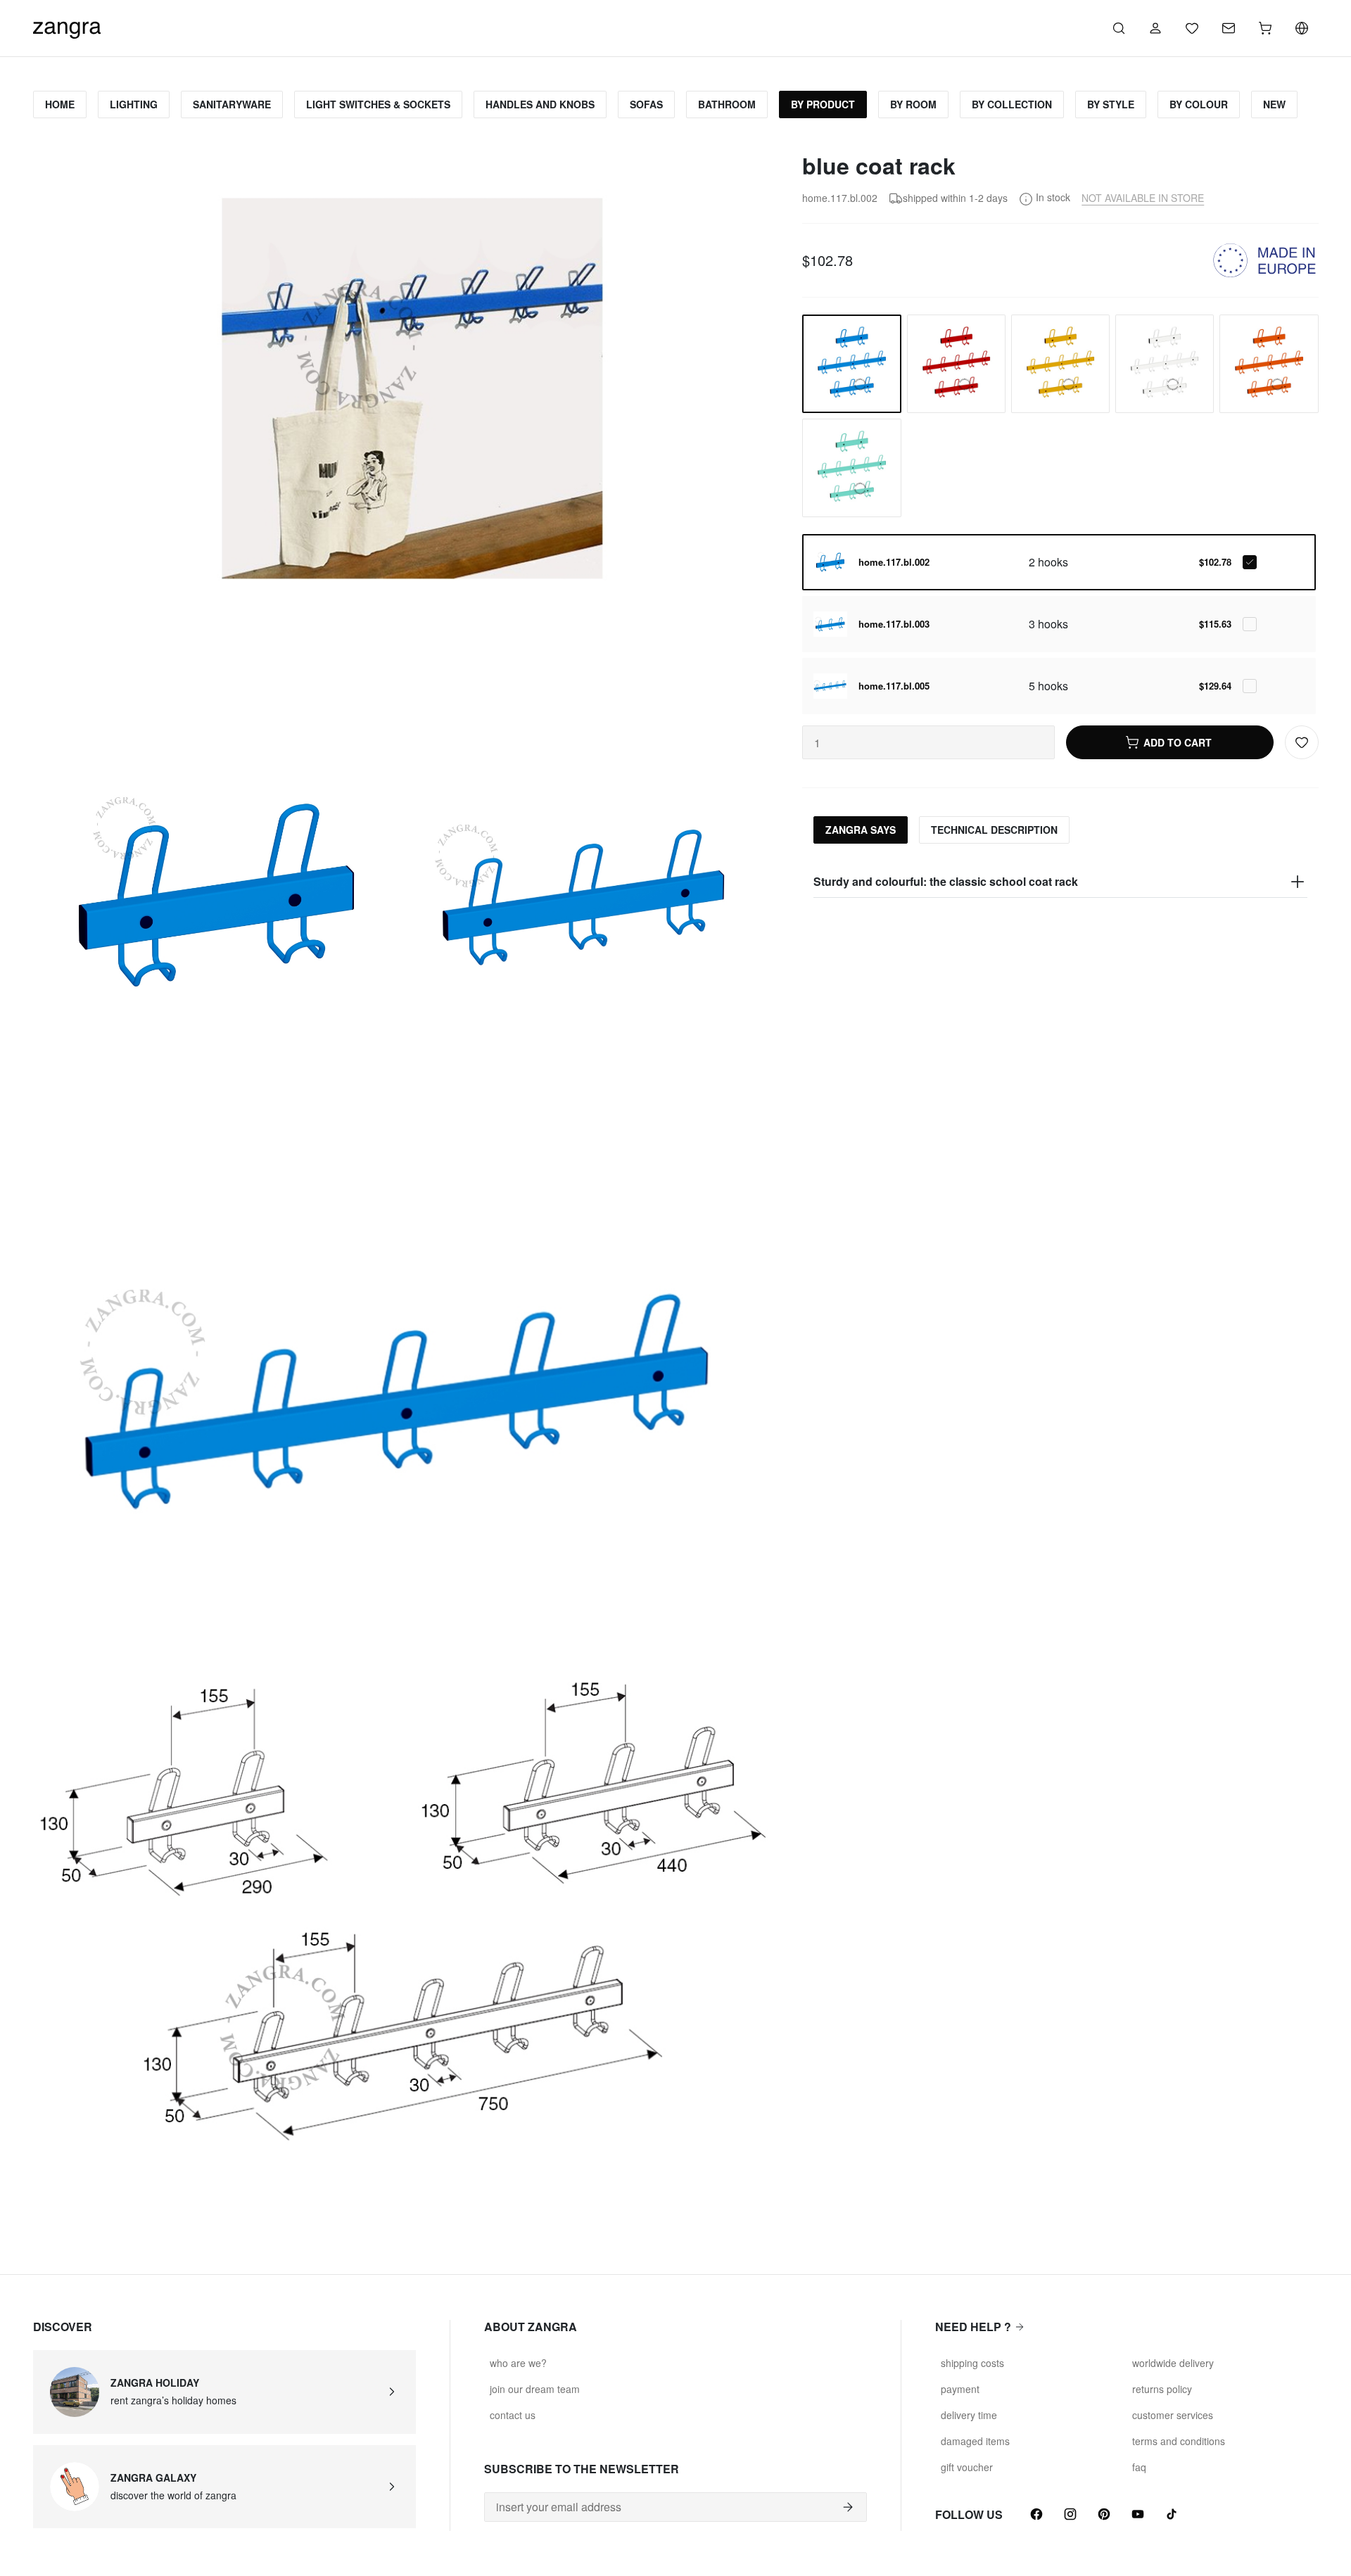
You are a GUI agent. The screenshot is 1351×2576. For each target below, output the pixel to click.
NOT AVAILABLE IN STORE (1143, 198)
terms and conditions (1179, 2441)
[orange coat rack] (1269, 364)
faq (1139, 2467)
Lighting (134, 104)
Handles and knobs (540, 104)
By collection (1012, 104)
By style (1111, 104)
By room (913, 104)
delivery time (969, 2415)
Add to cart (1178, 742)
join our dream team (535, 2389)
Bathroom (727, 104)
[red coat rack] (956, 364)
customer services (1173, 2415)
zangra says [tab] (861, 830)
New (1274, 104)
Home (60, 104)
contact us (513, 2415)
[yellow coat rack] (1060, 364)
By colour (1199, 104)
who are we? (518, 2363)
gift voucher (967, 2467)
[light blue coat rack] (851, 468)
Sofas (646, 104)
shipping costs (972, 2363)
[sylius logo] (67, 26)
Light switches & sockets (378, 104)
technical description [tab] (994, 830)
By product (823, 104)
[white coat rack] (1165, 364)
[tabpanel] (1060, 882)
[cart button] (1265, 28)
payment (960, 2389)
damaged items (975, 2441)
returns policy (1162, 2389)
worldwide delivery (1173, 2363)
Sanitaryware (232, 104)
